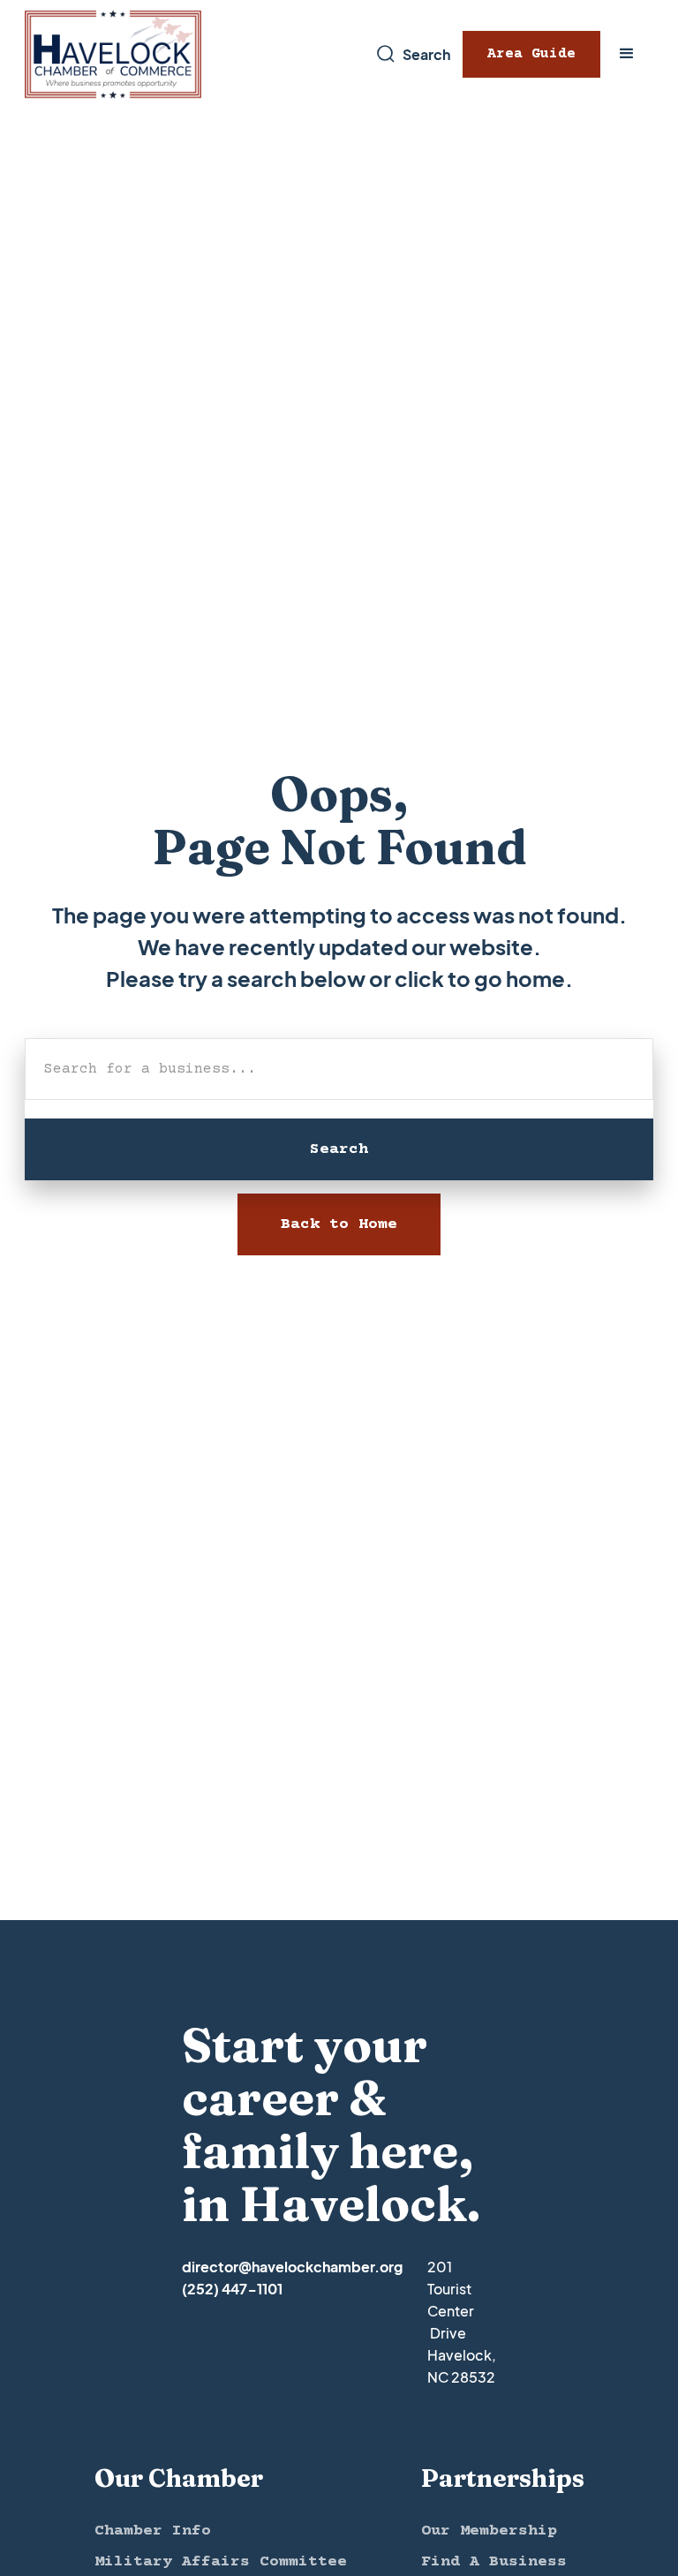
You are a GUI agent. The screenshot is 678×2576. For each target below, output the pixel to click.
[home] (113, 54)
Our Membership (489, 2531)
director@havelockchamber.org (292, 2267)
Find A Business (494, 2562)
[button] (627, 54)
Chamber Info (153, 2531)
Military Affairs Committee (221, 2562)
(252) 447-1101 (232, 2289)
